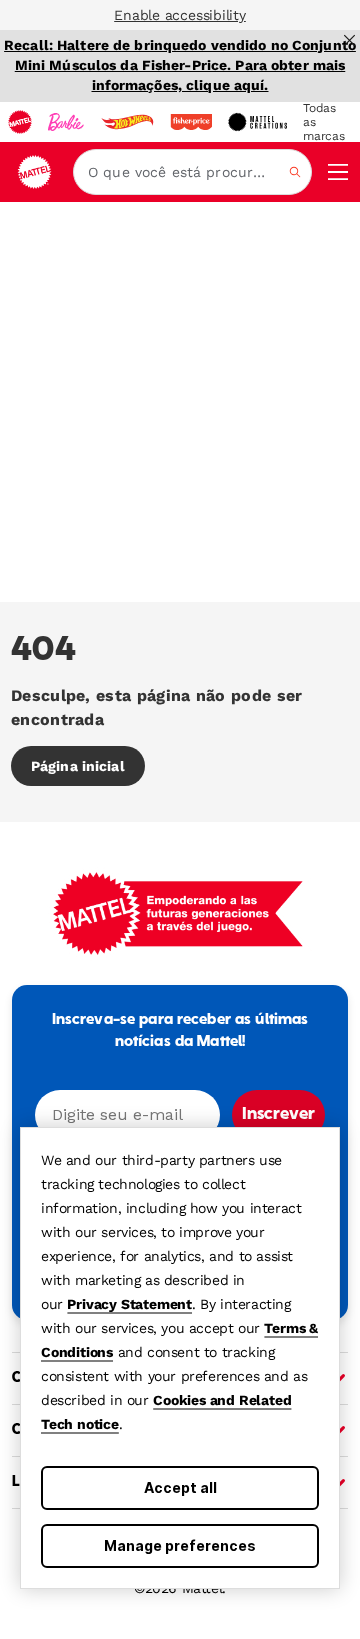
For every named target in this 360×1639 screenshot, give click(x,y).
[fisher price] (191, 122)
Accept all (180, 1487)
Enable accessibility (180, 15)
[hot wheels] (127, 122)
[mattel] (20, 122)
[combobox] (192, 172)
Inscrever (278, 1115)
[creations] (257, 122)
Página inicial (78, 766)
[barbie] (66, 122)
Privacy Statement (129, 1304)
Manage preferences (180, 1545)
